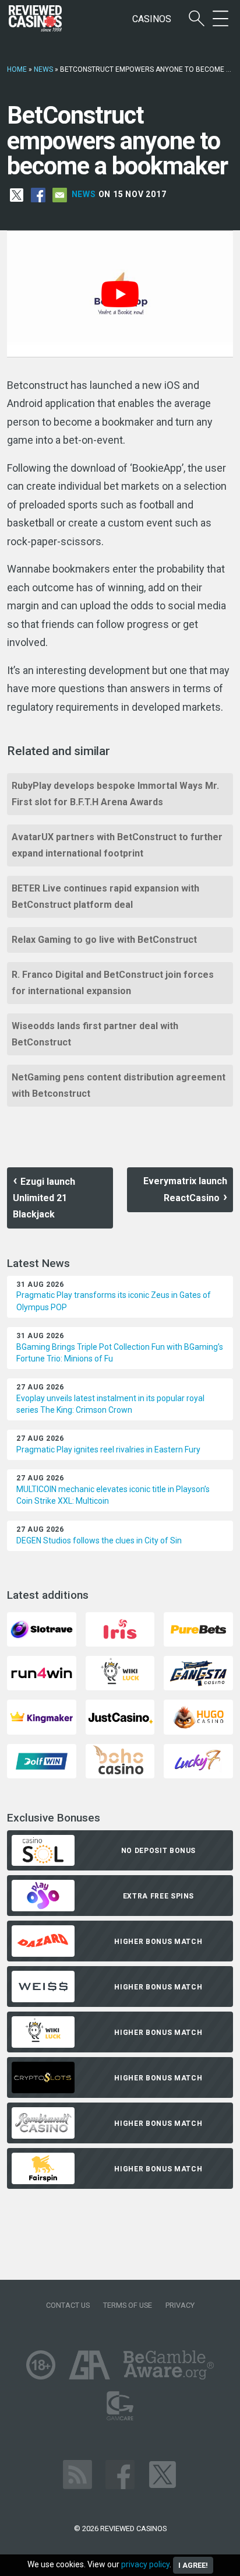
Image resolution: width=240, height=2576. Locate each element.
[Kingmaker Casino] (41, 1716)
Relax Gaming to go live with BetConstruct (104, 940)
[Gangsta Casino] (198, 1673)
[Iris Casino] (120, 1629)
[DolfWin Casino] (41, 1760)
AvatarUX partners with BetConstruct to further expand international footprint (117, 845)
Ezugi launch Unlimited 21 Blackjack (44, 1198)
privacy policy (145, 2564)
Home (17, 69)
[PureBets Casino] (198, 1629)
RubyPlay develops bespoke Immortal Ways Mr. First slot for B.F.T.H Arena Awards (115, 794)
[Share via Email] (60, 194)
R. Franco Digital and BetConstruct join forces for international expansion (113, 983)
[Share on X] (17, 194)
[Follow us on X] (163, 2474)
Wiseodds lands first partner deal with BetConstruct (95, 1034)
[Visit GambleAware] (169, 2364)
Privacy (180, 2305)
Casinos (152, 19)
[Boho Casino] (120, 1760)
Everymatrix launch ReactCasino (185, 1189)
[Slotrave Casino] (41, 1629)
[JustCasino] (120, 1716)
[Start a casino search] (197, 19)
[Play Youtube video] (120, 294)
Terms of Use (128, 2305)
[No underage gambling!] (41, 2364)
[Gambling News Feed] (77, 2474)
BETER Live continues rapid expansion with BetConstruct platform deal (105, 896)
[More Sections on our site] (220, 19)
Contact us (68, 2305)
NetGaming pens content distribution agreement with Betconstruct (119, 1085)
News (43, 69)
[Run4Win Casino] (41, 1673)
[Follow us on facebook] (120, 2474)
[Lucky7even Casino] (198, 1760)
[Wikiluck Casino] (120, 1673)
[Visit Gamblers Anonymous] (89, 2364)
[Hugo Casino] (198, 1716)
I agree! (193, 2565)
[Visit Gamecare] (120, 2405)
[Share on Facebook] (38, 194)
